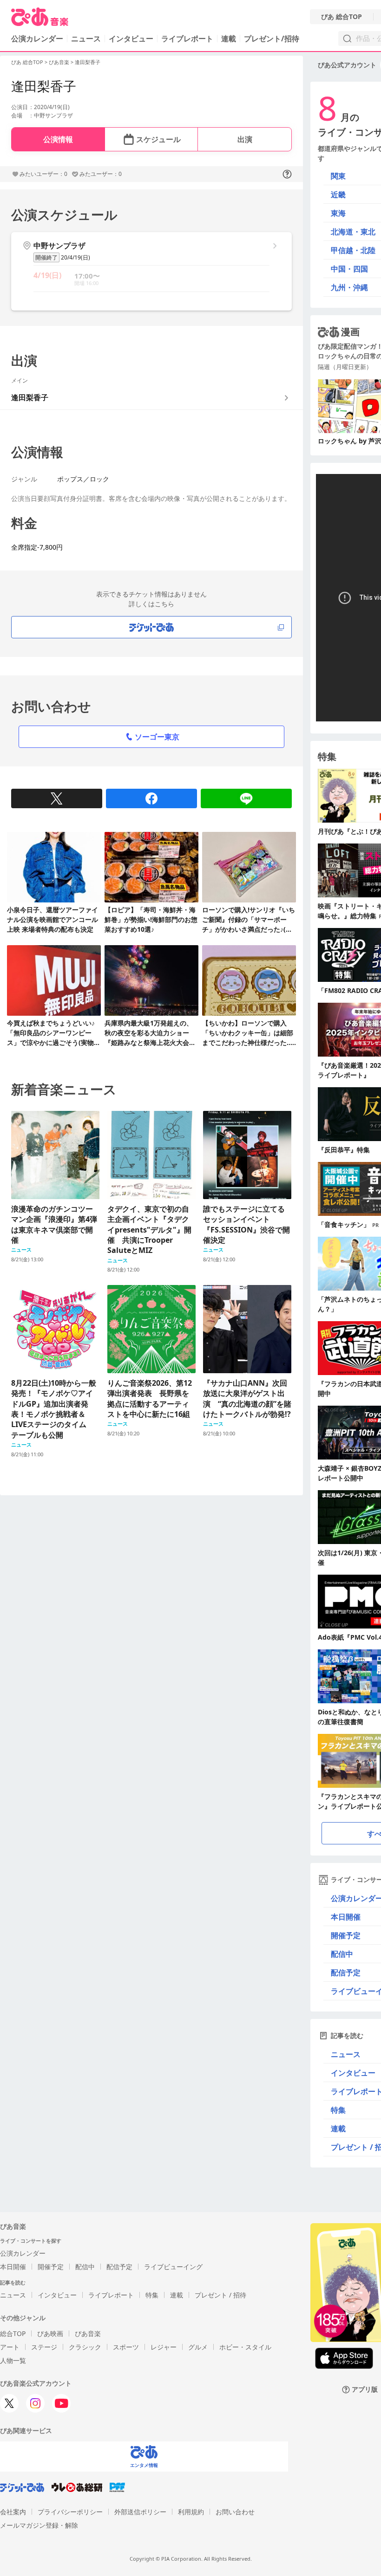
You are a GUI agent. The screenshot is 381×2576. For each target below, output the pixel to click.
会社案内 (13, 2512)
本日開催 (13, 2267)
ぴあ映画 (50, 2333)
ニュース (86, 39)
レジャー (164, 2347)
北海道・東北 (353, 232)
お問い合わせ (235, 2512)
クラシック (85, 2347)
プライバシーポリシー (70, 2512)
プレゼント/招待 (272, 39)
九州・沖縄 (349, 287)
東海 (338, 213)
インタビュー (131, 39)
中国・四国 (349, 269)
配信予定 (119, 2267)
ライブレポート (187, 39)
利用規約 (191, 2512)
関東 (338, 176)
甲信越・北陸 (353, 250)
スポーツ (126, 2347)
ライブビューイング (173, 2267)
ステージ (44, 2347)
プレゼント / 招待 (220, 2295)
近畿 (338, 195)
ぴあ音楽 (59, 62)
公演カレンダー (23, 2253)
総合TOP (13, 2333)
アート (10, 2347)
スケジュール (158, 139)
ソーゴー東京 (157, 737)
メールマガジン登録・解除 (39, 2525)
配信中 (85, 2267)
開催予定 (51, 2267)
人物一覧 (13, 2360)
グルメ (198, 2347)
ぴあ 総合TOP (342, 17)
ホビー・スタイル (245, 2347)
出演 (245, 139)
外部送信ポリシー (140, 2512)
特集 (152, 2295)
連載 (229, 39)
